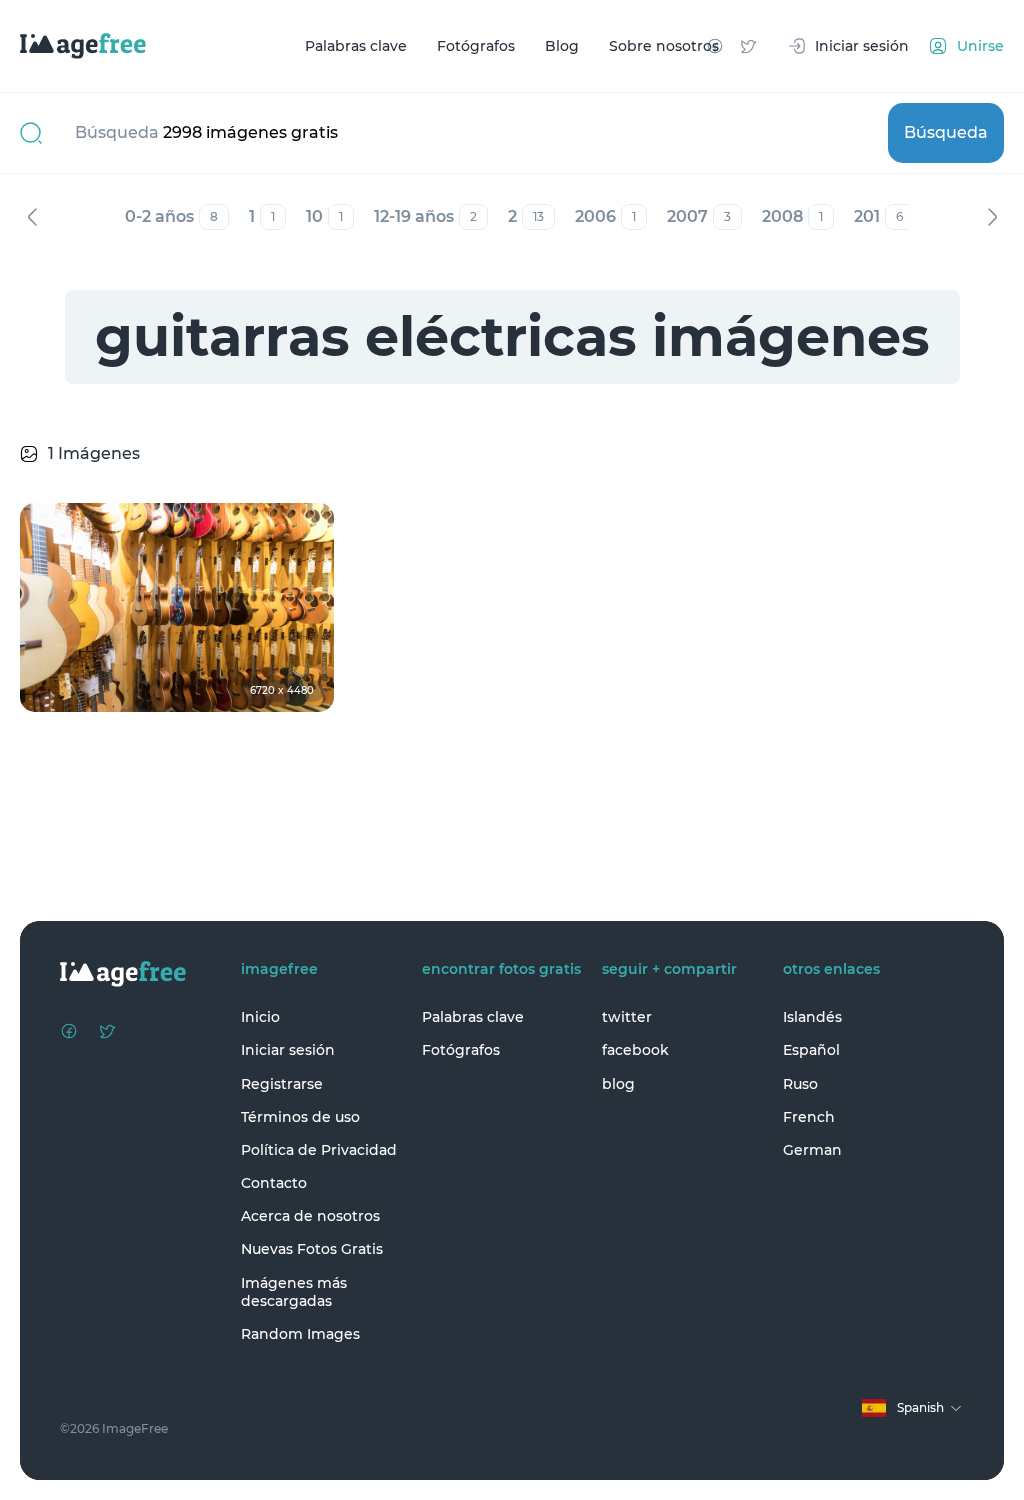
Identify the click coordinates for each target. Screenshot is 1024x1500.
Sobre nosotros (664, 46)
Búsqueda (946, 132)
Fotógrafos (476, 46)
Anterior (32, 217)
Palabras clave (356, 46)
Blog (562, 46)
